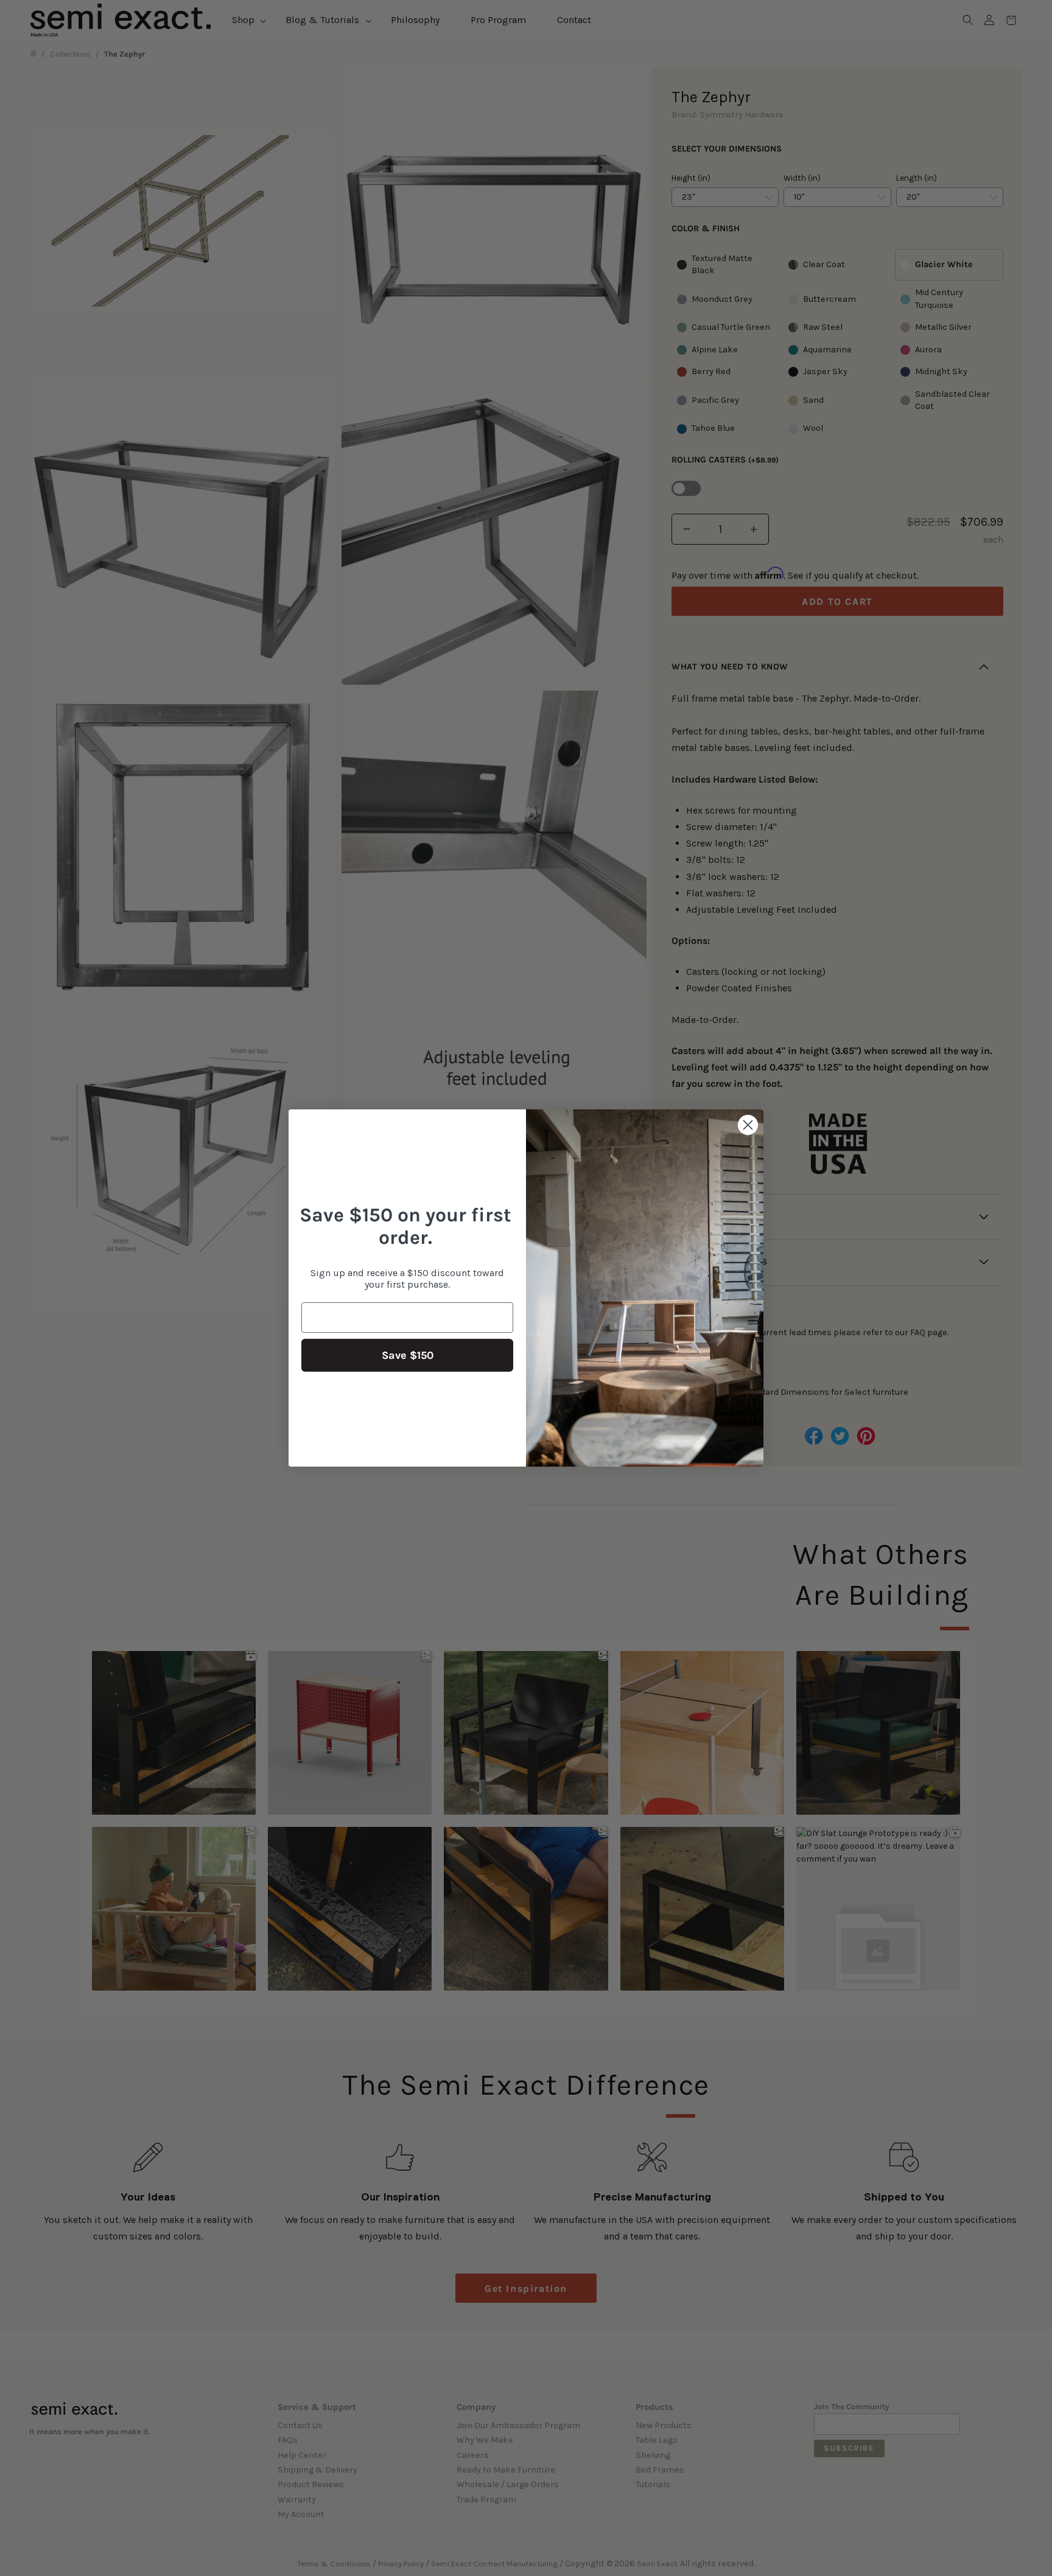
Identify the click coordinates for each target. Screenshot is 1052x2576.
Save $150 (408, 1355)
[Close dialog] (748, 1125)
